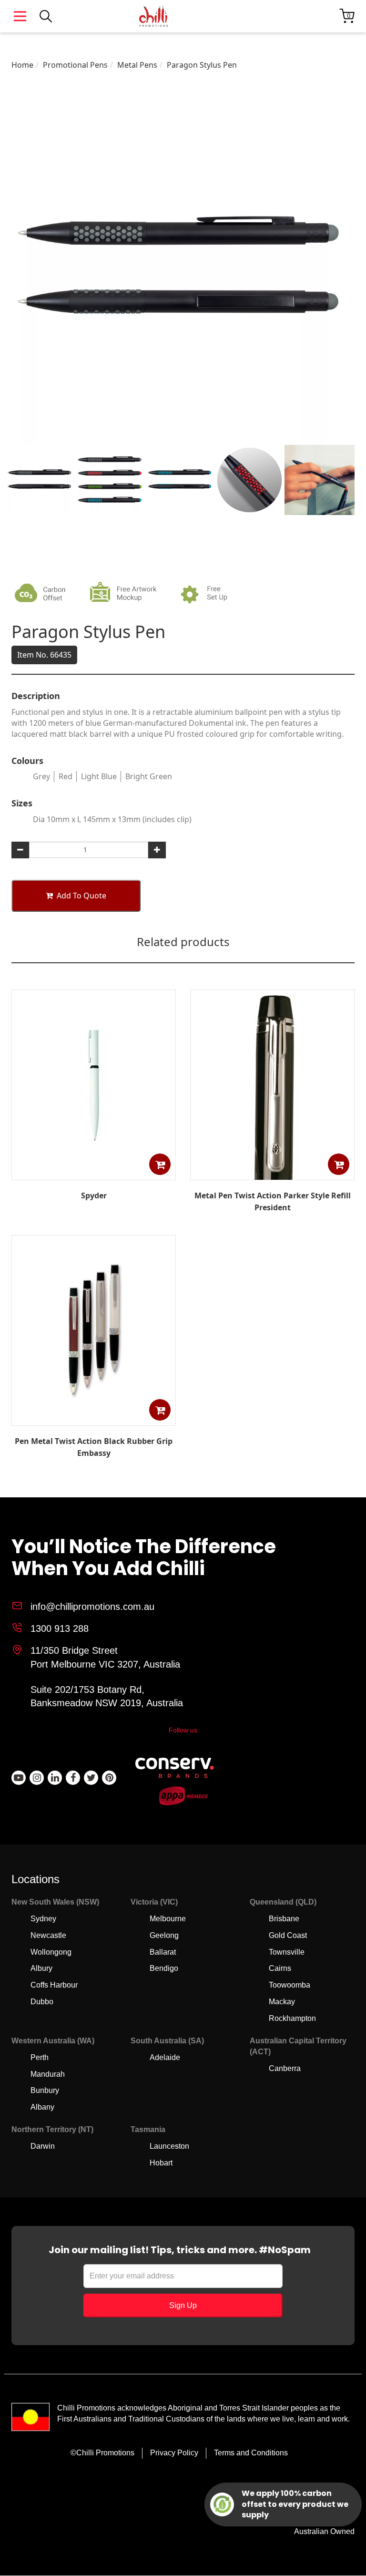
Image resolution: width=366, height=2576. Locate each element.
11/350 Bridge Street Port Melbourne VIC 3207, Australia (105, 1657)
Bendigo (164, 1968)
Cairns (280, 1968)
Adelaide (165, 2057)
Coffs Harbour (54, 1985)
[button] (160, 1164)
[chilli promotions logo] (153, 16)
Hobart (161, 2163)
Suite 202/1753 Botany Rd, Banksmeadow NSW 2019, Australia (107, 1696)
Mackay (282, 2002)
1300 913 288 (60, 1628)
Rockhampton (292, 2018)
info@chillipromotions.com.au (92, 1607)
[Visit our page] (19, 1778)
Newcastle (48, 1935)
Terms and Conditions (251, 2453)
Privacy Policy (174, 2453)
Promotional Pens (75, 65)
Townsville (287, 1952)
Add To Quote (81, 896)
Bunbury (45, 2090)
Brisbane (284, 1919)
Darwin (43, 2146)
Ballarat (163, 1952)
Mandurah (48, 2074)
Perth (40, 2057)
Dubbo (42, 2002)
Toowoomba (290, 1985)
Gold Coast (288, 1935)
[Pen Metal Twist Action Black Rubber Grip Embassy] (94, 1419)
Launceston (169, 2146)
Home (22, 65)
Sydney (43, 1919)
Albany (42, 2107)
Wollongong (51, 1952)
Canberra (285, 2068)
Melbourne (168, 1919)
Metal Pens (137, 65)
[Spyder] (94, 1173)
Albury (41, 1968)
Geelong (164, 1935)
